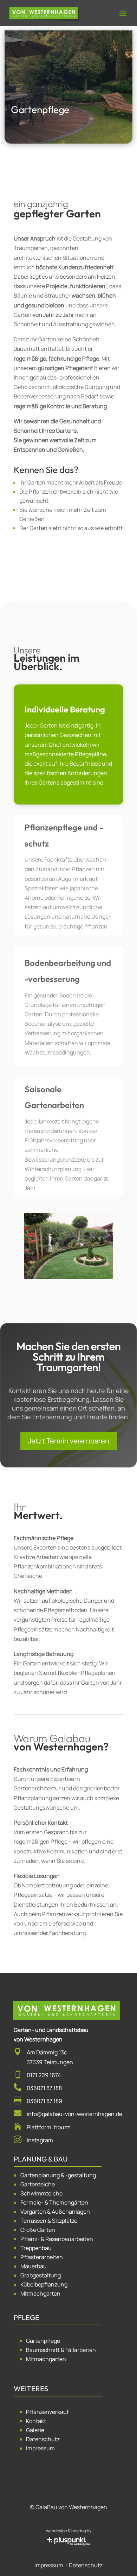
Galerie (35, 2430)
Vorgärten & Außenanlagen (55, 2212)
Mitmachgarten (40, 2293)
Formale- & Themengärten (54, 2202)
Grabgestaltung (41, 2275)
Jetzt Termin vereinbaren (69, 1441)
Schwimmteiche (41, 2193)
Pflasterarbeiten (42, 2257)
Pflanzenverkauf (47, 2412)
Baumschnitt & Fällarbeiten (61, 2350)
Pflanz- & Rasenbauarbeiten (57, 2239)
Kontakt (36, 2421)
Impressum (40, 2448)
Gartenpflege (43, 2341)
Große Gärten (38, 2230)
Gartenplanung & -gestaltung (58, 2175)
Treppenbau (36, 2248)
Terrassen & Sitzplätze (49, 2221)
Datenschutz (43, 2439)
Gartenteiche (38, 2184)
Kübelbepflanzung (44, 2284)
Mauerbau (34, 2266)
